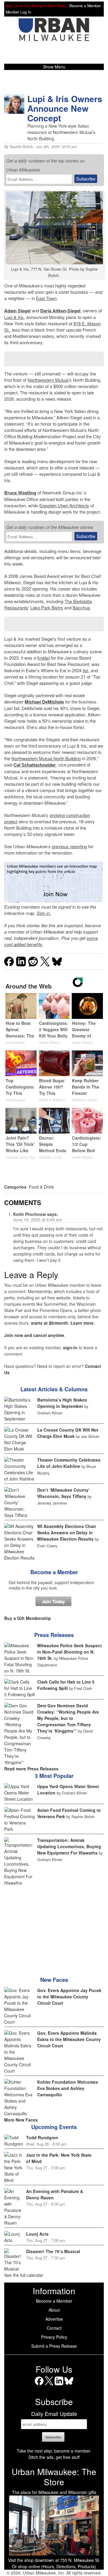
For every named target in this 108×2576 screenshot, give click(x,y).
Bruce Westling (20, 493)
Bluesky (69, 2385)
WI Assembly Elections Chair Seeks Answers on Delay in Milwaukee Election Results (67, 1533)
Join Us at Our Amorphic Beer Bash (36, 6)
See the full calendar (24, 2275)
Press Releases (54, 1635)
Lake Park (40, 608)
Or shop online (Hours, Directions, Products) (54, 2566)
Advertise (54, 2319)
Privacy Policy (54, 2337)
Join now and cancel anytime (34, 1335)
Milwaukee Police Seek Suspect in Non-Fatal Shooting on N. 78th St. (69, 1652)
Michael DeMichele (44, 702)
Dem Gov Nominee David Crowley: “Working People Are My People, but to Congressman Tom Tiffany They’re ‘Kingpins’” (68, 1718)
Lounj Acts (37, 2234)
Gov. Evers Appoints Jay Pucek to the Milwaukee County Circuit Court (69, 1997)
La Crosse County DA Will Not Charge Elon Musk (68, 1433)
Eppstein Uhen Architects (64, 505)
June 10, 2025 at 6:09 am (38, 1220)
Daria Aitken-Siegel (60, 311)
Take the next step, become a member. (54, 2451)
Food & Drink (41, 1187)
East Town (46, 298)
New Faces (54, 1980)
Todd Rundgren (42, 2137)
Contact (54, 2328)
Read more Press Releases (31, 1769)
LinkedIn (59, 2385)
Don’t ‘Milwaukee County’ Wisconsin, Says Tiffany (63, 1493)
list (85, 670)
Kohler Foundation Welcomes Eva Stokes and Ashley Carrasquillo (68, 2088)
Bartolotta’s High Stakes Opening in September (62, 1403)
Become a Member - (86, 6)
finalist (43, 658)
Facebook (39, 2385)
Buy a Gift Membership (28, 1618)
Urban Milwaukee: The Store (54, 2477)
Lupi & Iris (14, 317)
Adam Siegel (17, 311)
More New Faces (21, 2120)
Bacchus (81, 608)
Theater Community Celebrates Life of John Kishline (69, 1463)
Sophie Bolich (21, 147)
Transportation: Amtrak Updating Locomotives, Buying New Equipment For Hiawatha (69, 1846)
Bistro (57, 608)
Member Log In (18, 12)
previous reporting (69, 846)
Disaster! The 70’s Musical (53, 2251)
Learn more (82, 1323)
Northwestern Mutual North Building (46, 758)
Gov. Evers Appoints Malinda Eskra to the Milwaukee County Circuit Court (69, 2039)
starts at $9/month (49, 1323)
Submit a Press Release (54, 2346)
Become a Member (54, 1572)
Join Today (53, 1601)
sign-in (70, 1347)
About (54, 2310)
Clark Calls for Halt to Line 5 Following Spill (66, 1685)
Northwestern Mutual (48, 380)
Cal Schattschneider (35, 765)
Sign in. (44, 913)
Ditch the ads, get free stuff (54, 2457)
